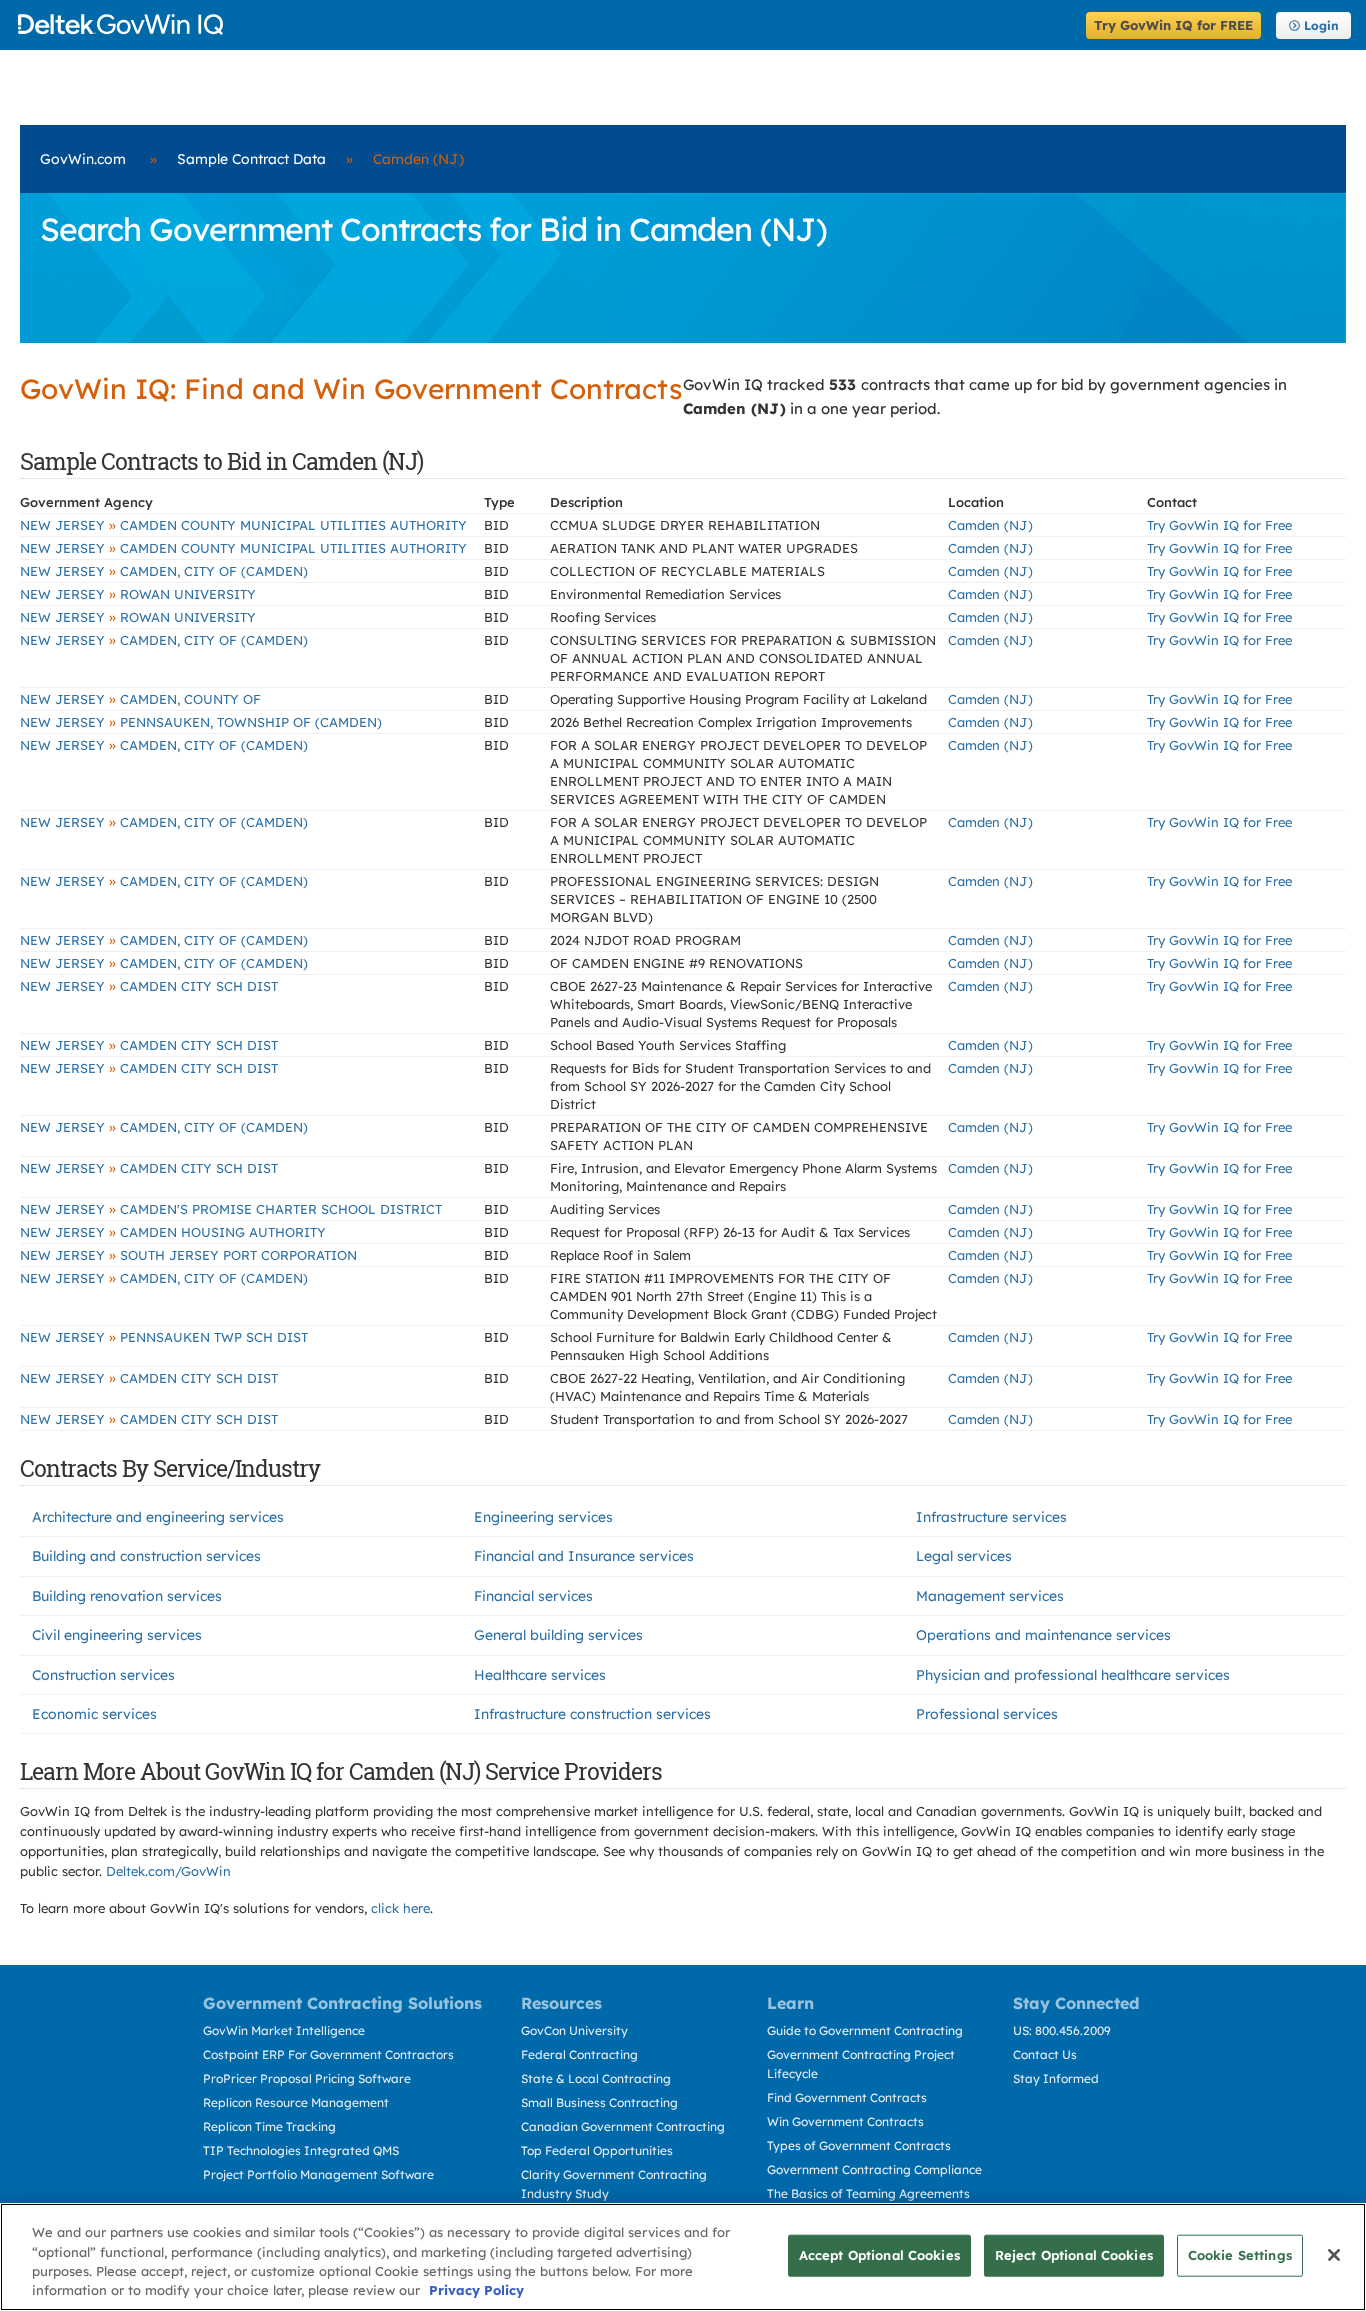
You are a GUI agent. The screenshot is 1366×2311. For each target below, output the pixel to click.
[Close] (1334, 2255)
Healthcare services (540, 1675)
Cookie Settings (1240, 2255)
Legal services (964, 1556)
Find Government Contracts (847, 2097)
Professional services (987, 1714)
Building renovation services (127, 1596)
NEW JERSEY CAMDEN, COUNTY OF (140, 699)
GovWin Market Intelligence (284, 2030)
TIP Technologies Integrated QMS (301, 2150)
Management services (990, 1596)
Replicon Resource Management (296, 2102)
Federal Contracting (579, 2054)
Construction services (103, 1675)
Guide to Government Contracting (865, 2030)
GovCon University (574, 2030)
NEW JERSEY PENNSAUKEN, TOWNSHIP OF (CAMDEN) (201, 722)
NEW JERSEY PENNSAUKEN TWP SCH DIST (164, 1337)
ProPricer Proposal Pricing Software (307, 2078)
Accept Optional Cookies (879, 2255)
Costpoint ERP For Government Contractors (328, 2054)
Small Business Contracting (599, 2102)
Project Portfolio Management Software (318, 2174)
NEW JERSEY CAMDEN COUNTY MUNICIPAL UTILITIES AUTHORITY (243, 525)
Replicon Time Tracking (269, 2126)
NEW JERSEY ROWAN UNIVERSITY (138, 594)
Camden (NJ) (990, 525)
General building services (558, 1635)
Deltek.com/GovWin (168, 1871)
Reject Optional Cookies (1074, 2255)
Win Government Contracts (845, 2121)
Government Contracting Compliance (874, 2169)
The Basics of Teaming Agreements (868, 2193)
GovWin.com (83, 159)
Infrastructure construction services (592, 1714)
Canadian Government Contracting (623, 2126)
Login (1321, 25)
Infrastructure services (991, 1517)
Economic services (94, 1714)
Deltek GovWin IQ (545, 24)
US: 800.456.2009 (1062, 2030)
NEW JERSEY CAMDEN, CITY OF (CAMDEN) (164, 571)
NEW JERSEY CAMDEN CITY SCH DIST (149, 986)
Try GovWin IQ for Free (1219, 525)
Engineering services (543, 1517)
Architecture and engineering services (158, 1517)
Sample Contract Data (251, 159)
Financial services (533, 1596)
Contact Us (1045, 2054)
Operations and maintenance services (1043, 1635)
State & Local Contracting (596, 2078)
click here (400, 1908)
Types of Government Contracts (859, 2145)
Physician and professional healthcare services (1073, 1675)
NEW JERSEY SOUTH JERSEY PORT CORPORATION (188, 1255)
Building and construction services (146, 1556)
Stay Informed (1056, 2078)
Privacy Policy (476, 2290)
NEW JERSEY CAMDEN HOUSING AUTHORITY (173, 1232)
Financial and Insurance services (584, 1556)
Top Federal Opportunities (597, 2150)
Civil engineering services (117, 1635)
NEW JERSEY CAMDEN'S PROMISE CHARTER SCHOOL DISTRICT (231, 1209)
